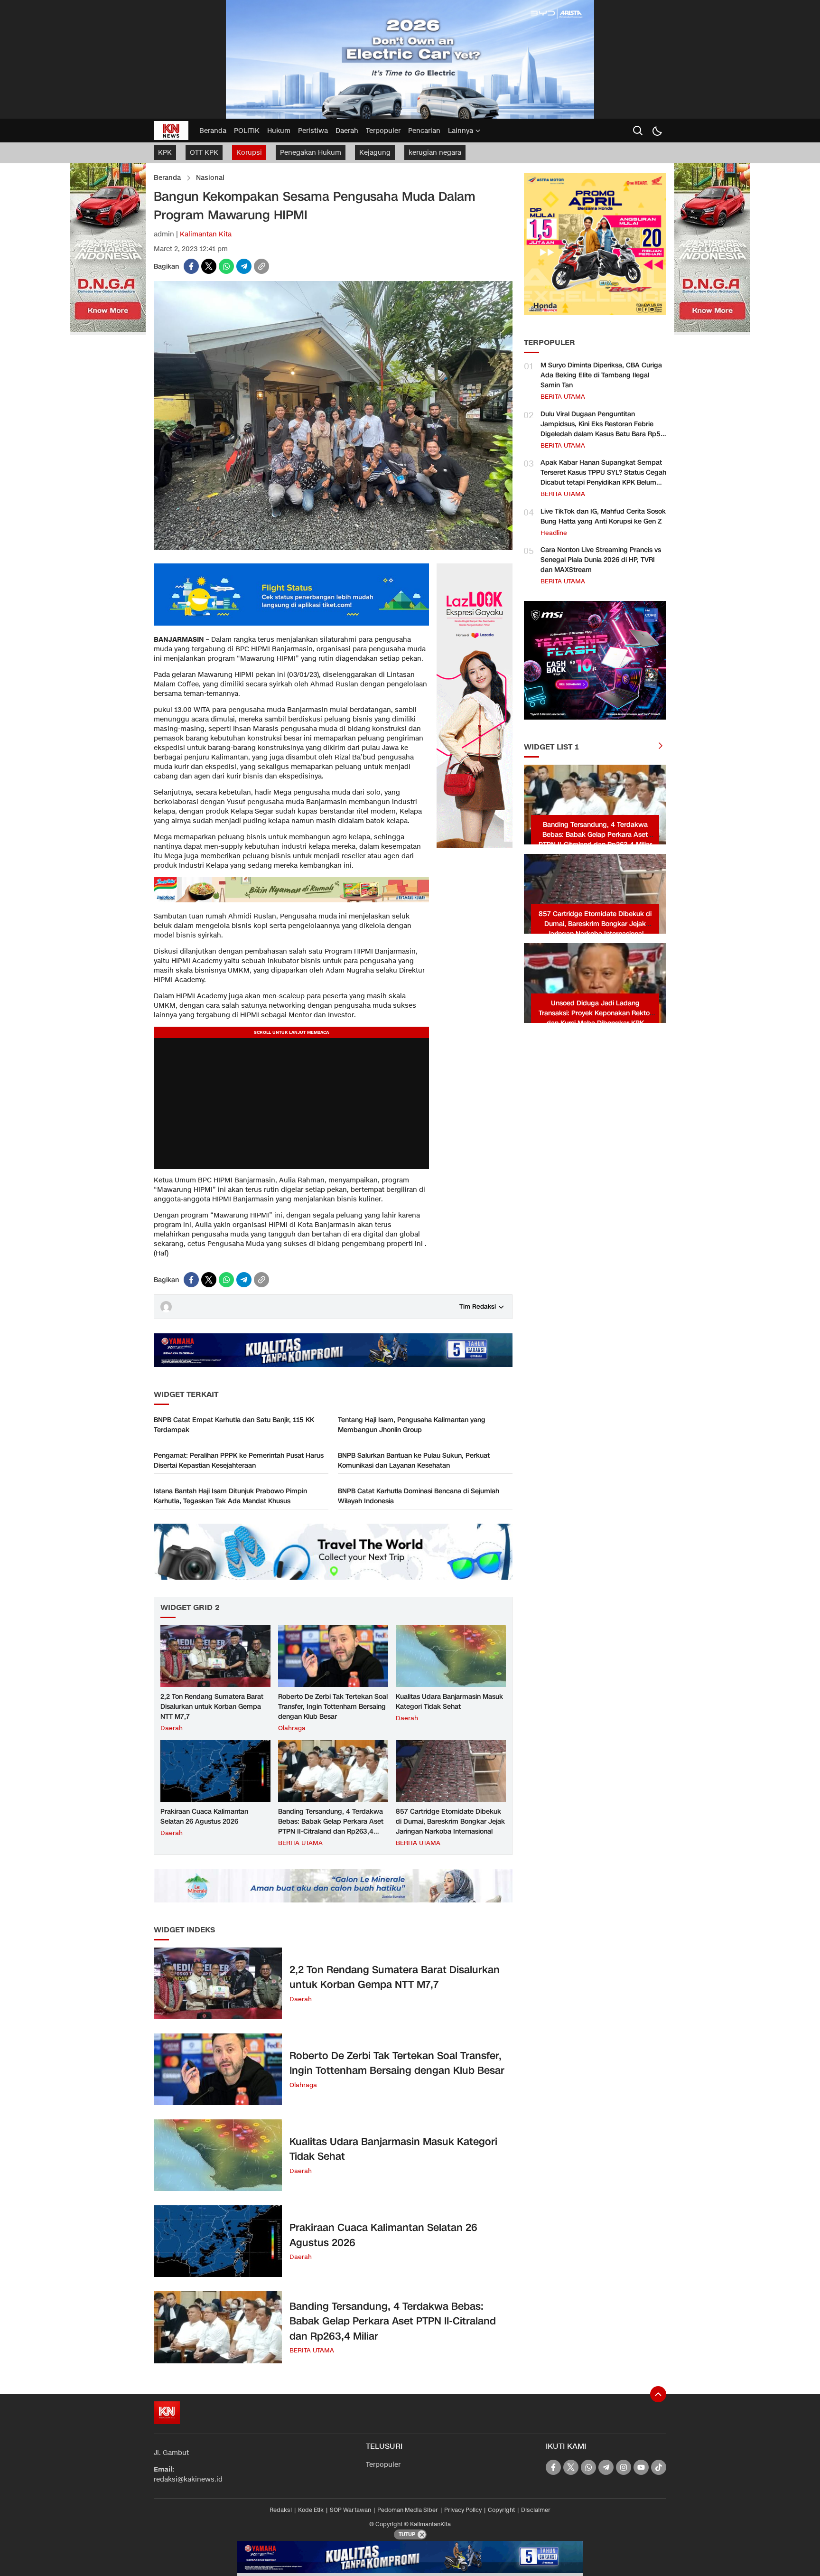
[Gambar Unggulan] (333, 548)
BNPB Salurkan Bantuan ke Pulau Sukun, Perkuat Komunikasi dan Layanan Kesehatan (414, 1461)
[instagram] (624, 2467)
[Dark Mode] (657, 131)
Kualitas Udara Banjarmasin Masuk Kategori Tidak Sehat (449, 1702)
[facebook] (191, 266)
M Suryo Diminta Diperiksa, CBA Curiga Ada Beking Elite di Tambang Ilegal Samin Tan (601, 375)
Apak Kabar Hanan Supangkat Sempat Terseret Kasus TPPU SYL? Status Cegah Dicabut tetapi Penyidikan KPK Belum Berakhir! (603, 478)
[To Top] (658, 2394)
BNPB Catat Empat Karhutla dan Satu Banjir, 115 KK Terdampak (234, 1425)
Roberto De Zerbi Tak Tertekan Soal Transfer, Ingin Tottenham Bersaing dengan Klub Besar (333, 1707)
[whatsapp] (226, 266)
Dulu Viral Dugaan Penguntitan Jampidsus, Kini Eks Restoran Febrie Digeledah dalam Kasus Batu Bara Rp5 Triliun (601, 429)
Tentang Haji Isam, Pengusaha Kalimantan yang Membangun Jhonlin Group (412, 1425)
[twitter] (209, 266)
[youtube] (641, 2467)
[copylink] (261, 266)
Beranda (167, 178)
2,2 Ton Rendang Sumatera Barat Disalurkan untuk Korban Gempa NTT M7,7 (212, 1707)
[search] (638, 131)
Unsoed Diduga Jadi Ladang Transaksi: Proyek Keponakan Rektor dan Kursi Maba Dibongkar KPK (595, 1013)
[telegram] (244, 266)
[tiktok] (659, 2467)
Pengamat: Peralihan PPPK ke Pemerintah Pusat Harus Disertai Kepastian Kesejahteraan (239, 1461)
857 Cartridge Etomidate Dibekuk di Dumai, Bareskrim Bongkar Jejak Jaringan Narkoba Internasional (450, 1822)
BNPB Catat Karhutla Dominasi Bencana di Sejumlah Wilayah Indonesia (419, 1496)
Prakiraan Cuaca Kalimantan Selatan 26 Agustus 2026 (204, 1817)
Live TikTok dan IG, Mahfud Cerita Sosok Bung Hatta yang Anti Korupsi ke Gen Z (603, 516)
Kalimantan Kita (206, 234)
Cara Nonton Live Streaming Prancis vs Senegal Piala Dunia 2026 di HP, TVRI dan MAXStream (601, 560)
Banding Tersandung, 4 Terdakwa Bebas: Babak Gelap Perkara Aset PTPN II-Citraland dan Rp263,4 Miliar (331, 1827)
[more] (661, 747)
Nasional (210, 178)
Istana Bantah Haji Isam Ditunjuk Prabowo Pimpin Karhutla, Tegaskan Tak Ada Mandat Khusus (230, 1496)
